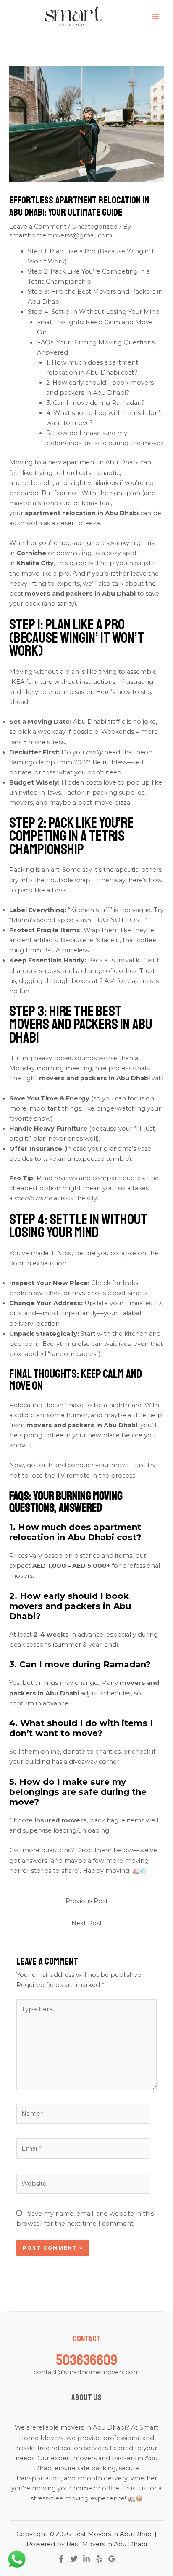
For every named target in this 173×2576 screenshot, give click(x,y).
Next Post (87, 1923)
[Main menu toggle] (156, 16)
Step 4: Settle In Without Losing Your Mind (94, 312)
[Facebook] (61, 2559)
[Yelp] (99, 2559)
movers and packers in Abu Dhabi (80, 594)
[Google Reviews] (112, 2559)
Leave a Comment (38, 227)
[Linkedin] (86, 2559)
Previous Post (87, 1901)
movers (21, 803)
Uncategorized (95, 227)
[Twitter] (74, 2559)
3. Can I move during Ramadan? (95, 403)
